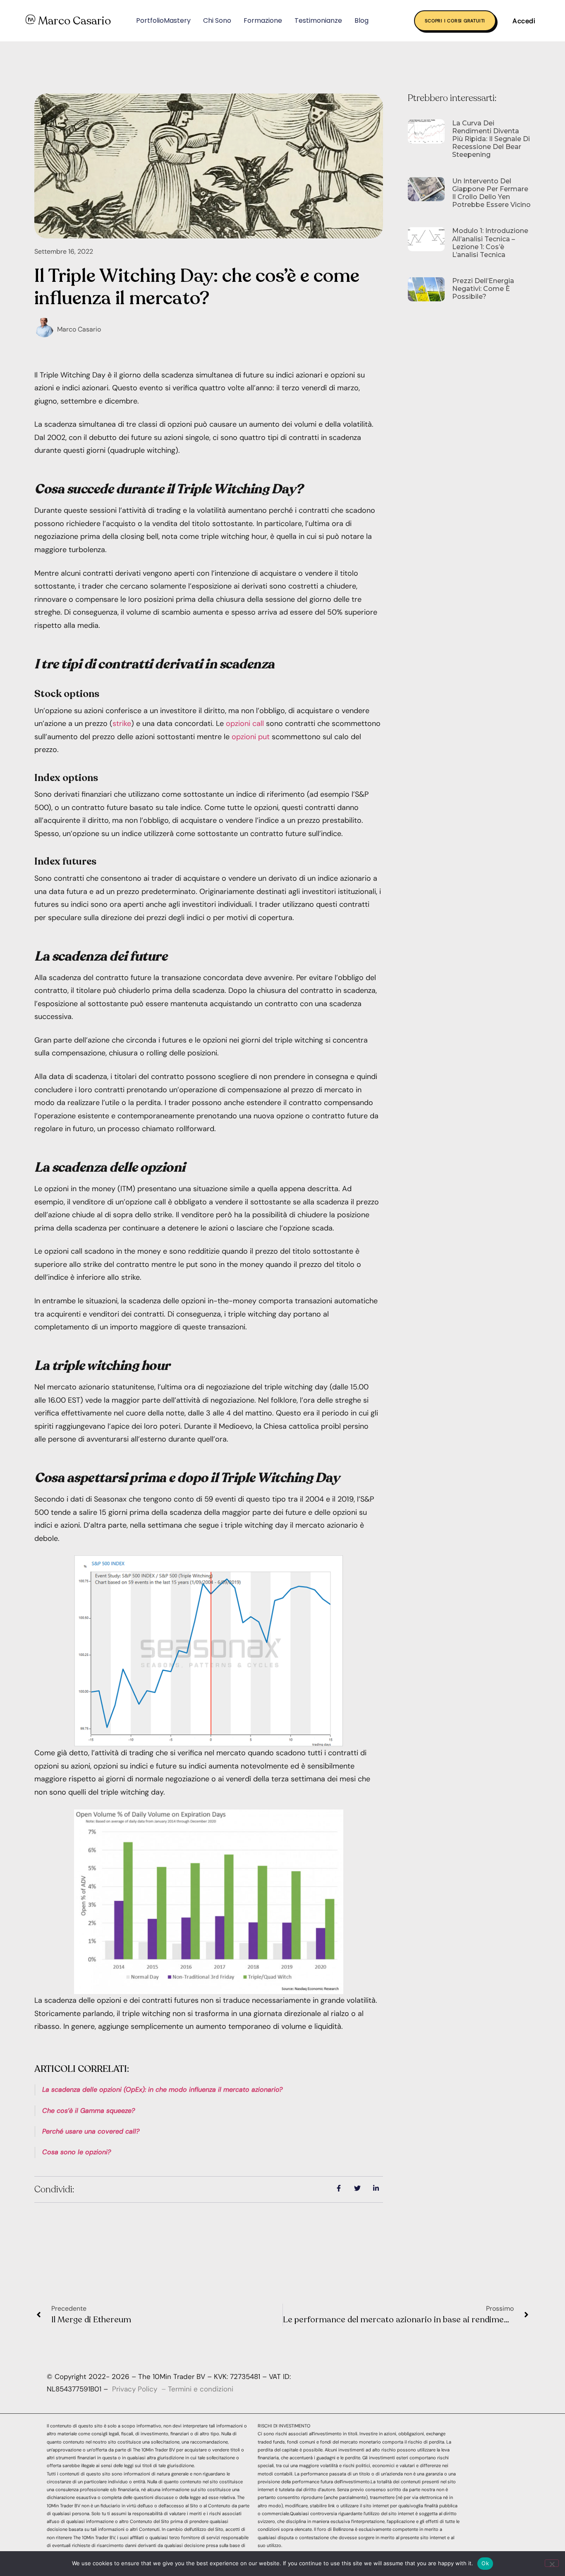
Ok (485, 2563)
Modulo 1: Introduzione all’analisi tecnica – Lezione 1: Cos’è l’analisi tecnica (490, 243)
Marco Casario (74, 21)
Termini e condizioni (201, 2389)
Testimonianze (318, 20)
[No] (552, 2563)
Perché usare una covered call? (91, 2131)
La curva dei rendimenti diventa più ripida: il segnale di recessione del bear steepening (491, 139)
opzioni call (245, 723)
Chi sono (217, 20)
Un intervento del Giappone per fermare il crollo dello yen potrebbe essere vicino (491, 193)
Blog (362, 20)
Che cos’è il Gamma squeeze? (89, 2111)
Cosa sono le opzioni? (77, 2152)
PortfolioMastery (163, 20)
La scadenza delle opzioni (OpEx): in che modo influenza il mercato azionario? (162, 2089)
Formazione (263, 20)
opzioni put (251, 737)
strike (122, 723)
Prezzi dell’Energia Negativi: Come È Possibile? (483, 289)
